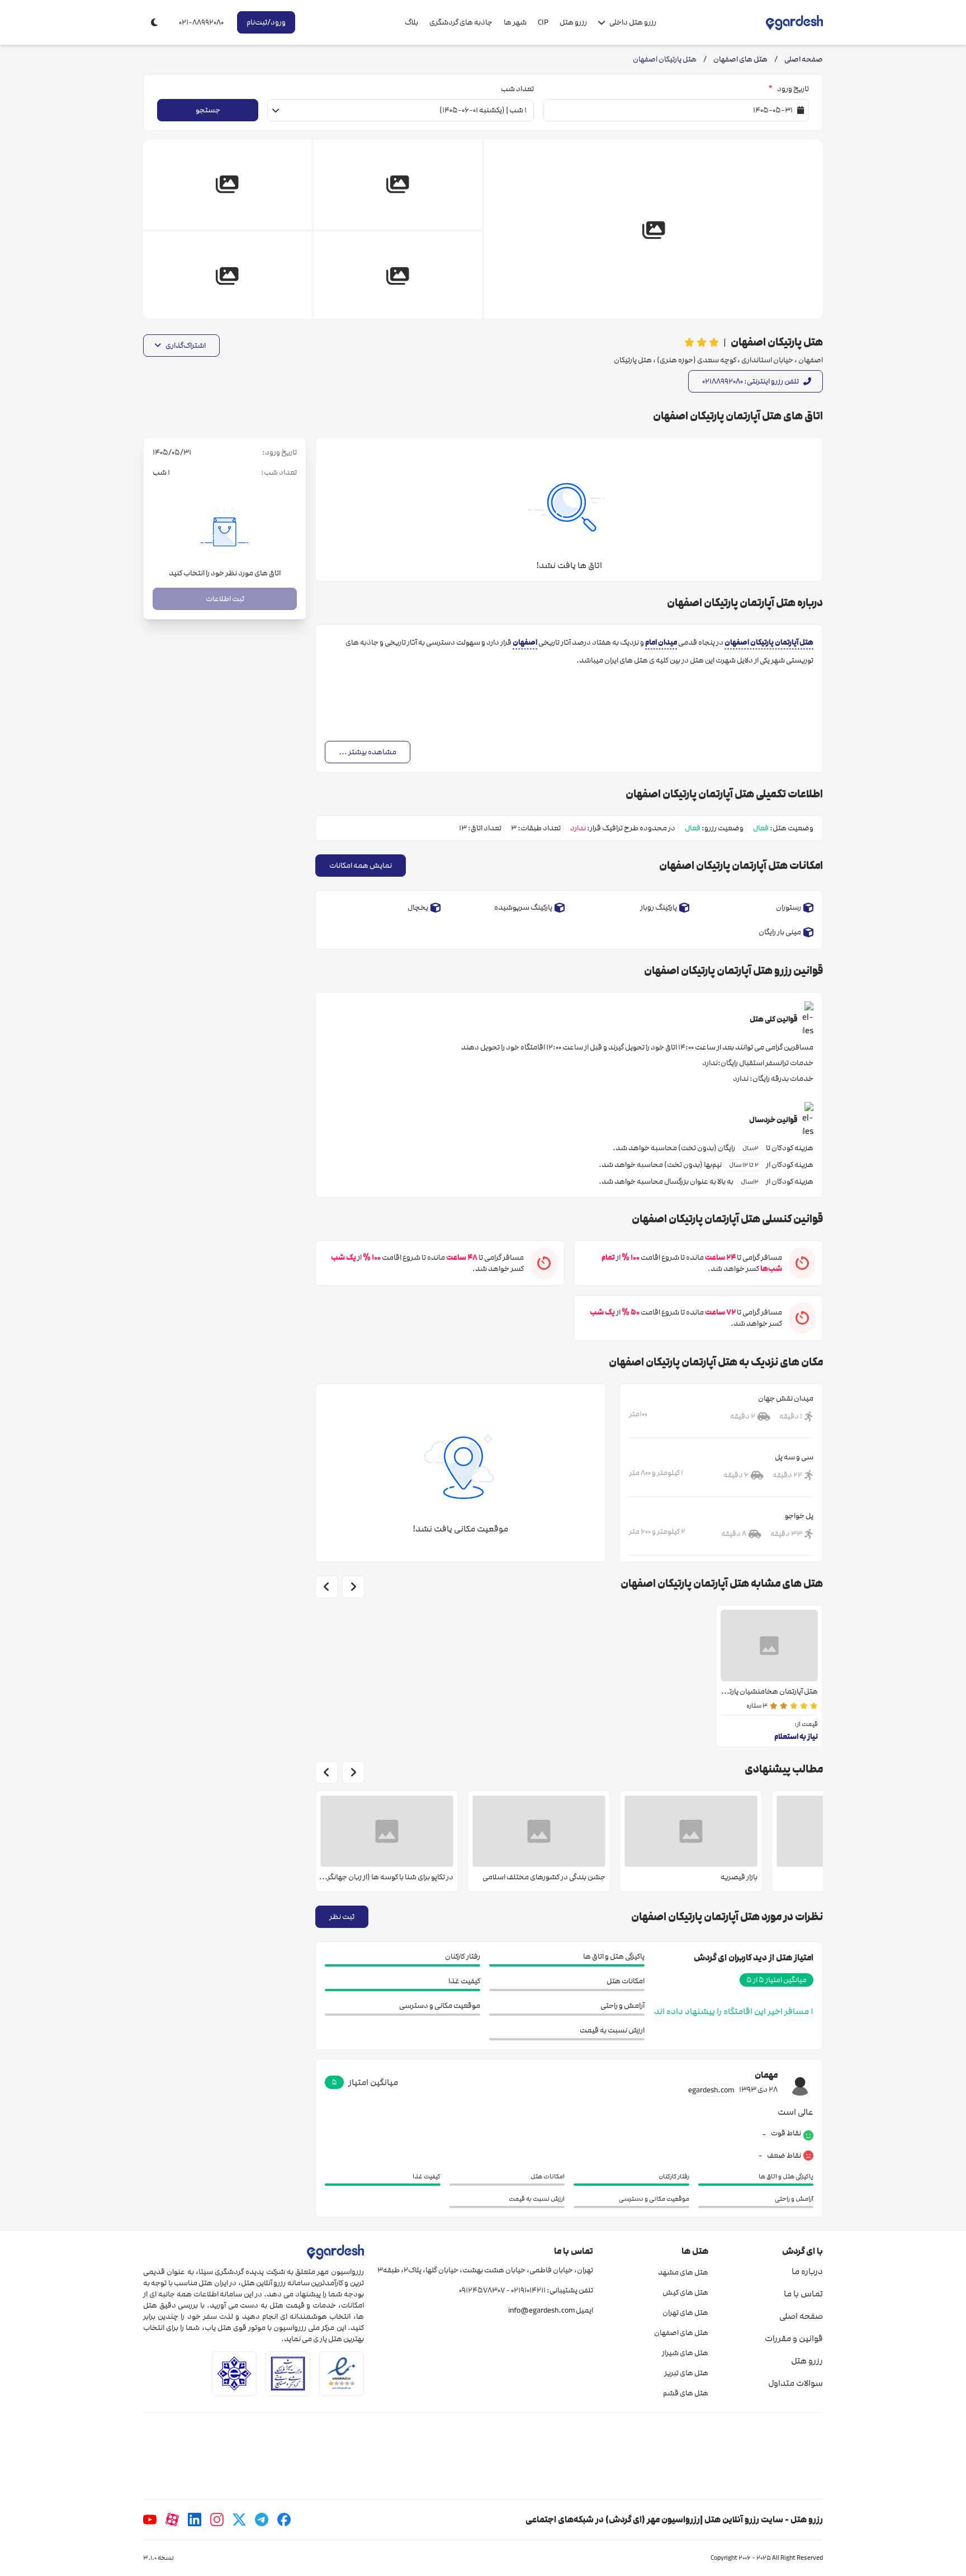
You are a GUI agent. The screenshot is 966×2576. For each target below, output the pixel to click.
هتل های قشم (685, 2393)
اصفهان (525, 642)
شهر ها (515, 22)
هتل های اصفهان (681, 2333)
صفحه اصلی (801, 2316)
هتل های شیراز (685, 2353)
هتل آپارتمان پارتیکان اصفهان (769, 642)
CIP (543, 22)
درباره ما (807, 2271)
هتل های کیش (685, 2293)
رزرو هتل (573, 22)
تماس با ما (803, 2294)
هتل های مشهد (683, 2272)
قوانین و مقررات (794, 2338)
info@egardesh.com (541, 2310)
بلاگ (411, 22)
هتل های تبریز (686, 2373)
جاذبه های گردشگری (461, 22)
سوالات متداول (795, 2383)
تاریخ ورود (789, 89)
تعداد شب (517, 89)
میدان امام (661, 642)
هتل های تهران (685, 2313)
